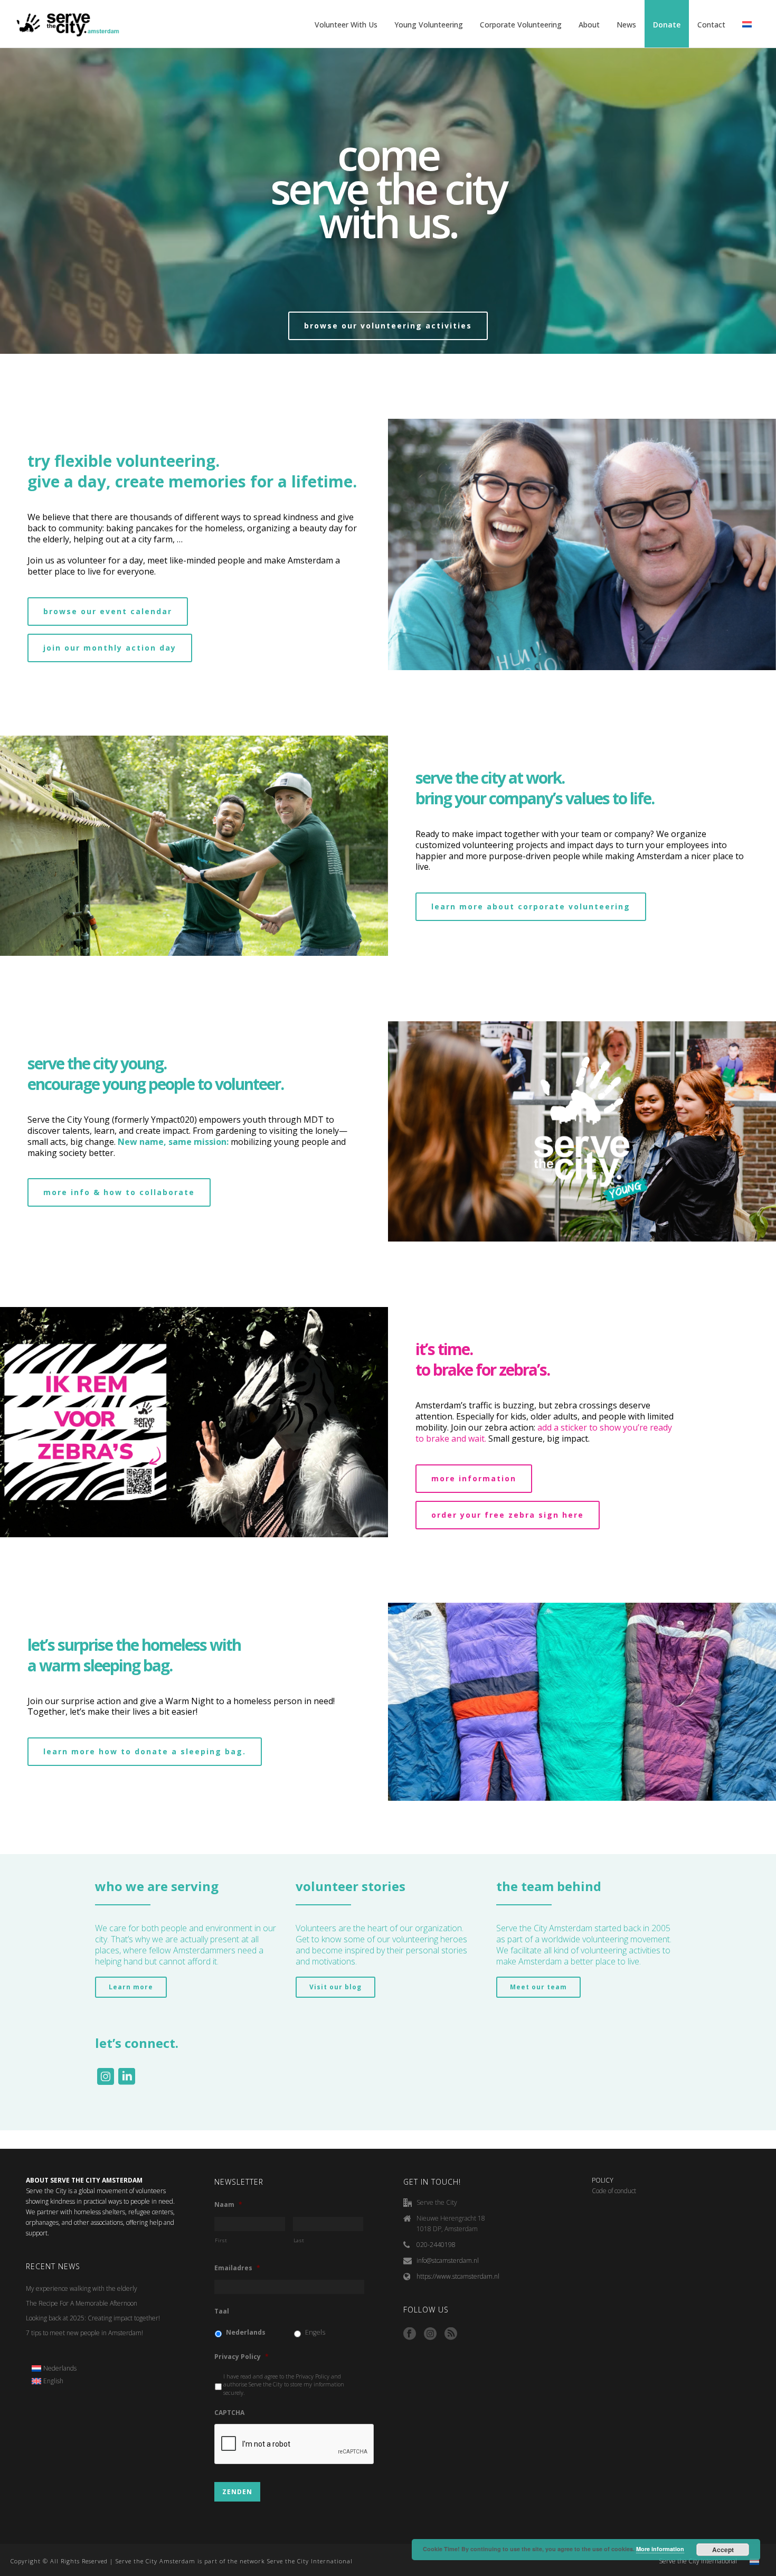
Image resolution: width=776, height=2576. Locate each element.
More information (660, 2549)
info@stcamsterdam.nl (448, 2260)
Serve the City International (698, 2561)
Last (299, 2240)
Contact (711, 25)
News (626, 25)
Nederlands (246, 2332)
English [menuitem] (53, 2381)
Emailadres (237, 2268)
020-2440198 (436, 2245)
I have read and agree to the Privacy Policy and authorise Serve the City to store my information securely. (284, 2385)
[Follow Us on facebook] (410, 2334)
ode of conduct (616, 2191)
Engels (315, 2332)
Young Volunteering (429, 25)
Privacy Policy (242, 2357)
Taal (222, 2311)
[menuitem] (54, 2368)
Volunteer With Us (346, 25)
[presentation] (295, 2445)
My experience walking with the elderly (82, 2288)
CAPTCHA (229, 2413)
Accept (723, 2550)
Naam (228, 2205)
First (221, 2240)
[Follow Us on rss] (451, 2334)
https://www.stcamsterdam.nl (458, 2276)
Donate (667, 25)
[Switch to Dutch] (747, 25)
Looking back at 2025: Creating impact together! (93, 2318)
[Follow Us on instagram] (430, 2334)
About (589, 25)
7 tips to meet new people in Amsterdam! (84, 2333)
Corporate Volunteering (521, 25)
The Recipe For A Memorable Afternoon (82, 2303)
